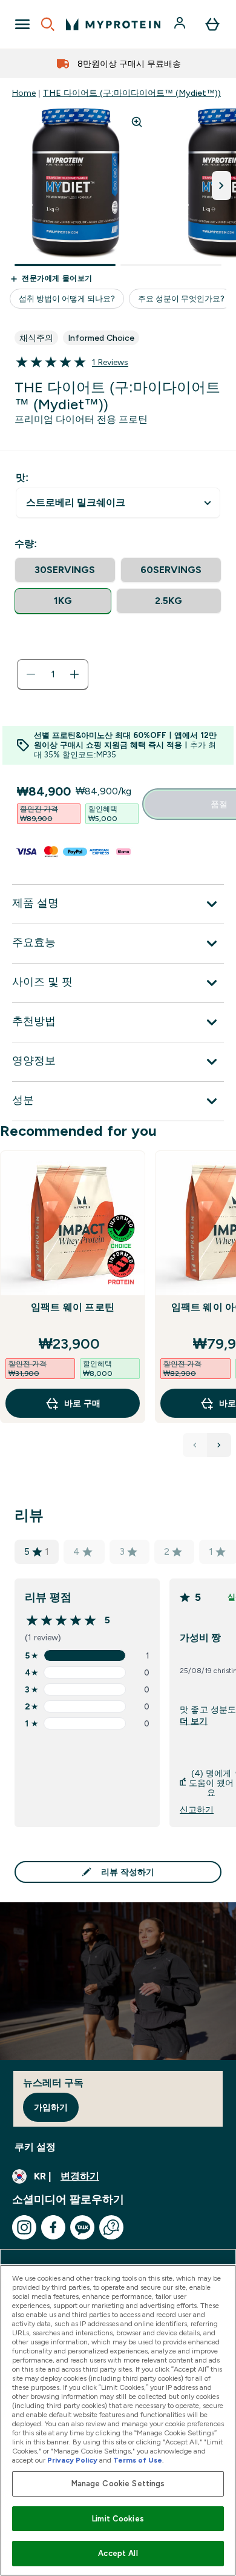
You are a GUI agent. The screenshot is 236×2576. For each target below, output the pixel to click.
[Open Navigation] (22, 24)
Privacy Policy (72, 2460)
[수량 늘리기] (74, 674)
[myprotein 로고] (113, 24)
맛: (22, 478)
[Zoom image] (137, 122)
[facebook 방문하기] (53, 2227)
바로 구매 (82, 1403)
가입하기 (51, 2107)
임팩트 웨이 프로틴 (73, 1307)
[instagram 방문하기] (24, 2227)
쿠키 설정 (35, 2147)
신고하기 (197, 1810)
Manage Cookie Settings (118, 2484)
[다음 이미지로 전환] (221, 186)
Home (24, 93)
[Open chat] (111, 2227)
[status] (53, 674)
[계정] (181, 24)
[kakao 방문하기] (82, 2227)
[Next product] (219, 1445)
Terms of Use (138, 2460)
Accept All (118, 2553)
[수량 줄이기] (31, 674)
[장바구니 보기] (212, 24)
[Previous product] (195, 1445)
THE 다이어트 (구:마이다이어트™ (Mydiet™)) (132, 93)
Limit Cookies (118, 2519)
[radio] (65, 570)
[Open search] (48, 24)
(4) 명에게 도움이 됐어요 (211, 1783)
